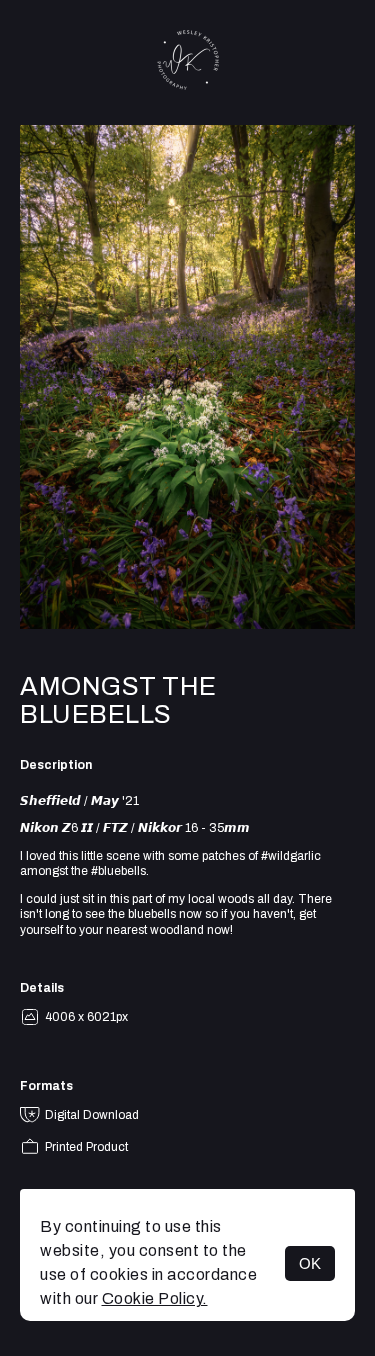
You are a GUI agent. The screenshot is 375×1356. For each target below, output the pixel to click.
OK (310, 1263)
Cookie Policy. (155, 1298)
